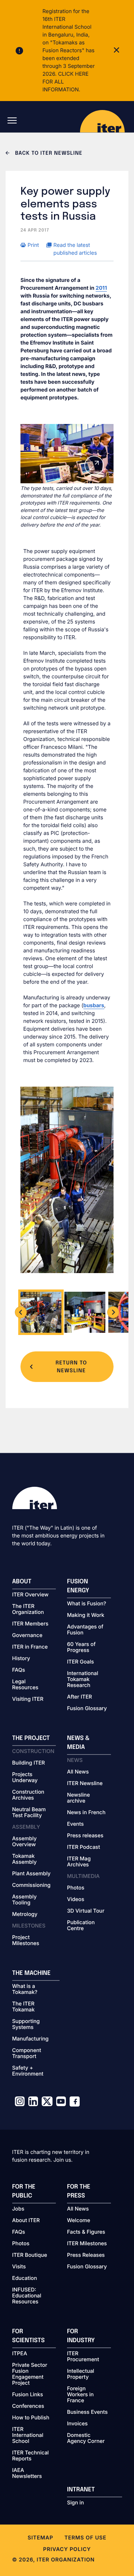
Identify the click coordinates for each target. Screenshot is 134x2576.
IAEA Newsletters (27, 2473)
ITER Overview (31, 1595)
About (22, 1582)
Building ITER (29, 1763)
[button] (21, 1312)
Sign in (75, 2503)
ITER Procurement (83, 2357)
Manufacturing (31, 2039)
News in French (86, 1813)
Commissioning (31, 1885)
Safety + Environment (28, 2071)
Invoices (77, 2424)
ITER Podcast (84, 1847)
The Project (31, 1738)
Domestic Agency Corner (86, 2438)
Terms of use (85, 2538)
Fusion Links (28, 2395)
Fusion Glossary (87, 1709)
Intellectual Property (81, 2374)
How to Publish (31, 2418)
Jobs (18, 2209)
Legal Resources (25, 1685)
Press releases (85, 1836)
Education (25, 2278)
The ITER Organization (28, 1609)
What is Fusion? (87, 1604)
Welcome (79, 2221)
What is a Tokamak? (25, 1989)
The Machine (32, 1973)
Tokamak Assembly (25, 1859)
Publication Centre (81, 1926)
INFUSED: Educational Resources (27, 2296)
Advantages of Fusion (85, 1630)
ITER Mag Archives (79, 1862)
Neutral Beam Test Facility (29, 1813)
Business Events (87, 2412)
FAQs (19, 1670)
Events (75, 1824)
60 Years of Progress (81, 1647)
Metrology (25, 1914)
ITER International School (28, 2435)
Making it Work (86, 1615)
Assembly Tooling (25, 1900)
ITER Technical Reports (31, 2456)
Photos (76, 1888)
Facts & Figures (86, 2232)
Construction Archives (28, 1795)
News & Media (78, 1743)
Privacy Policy (67, 2549)
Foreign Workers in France (80, 2395)
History (21, 1659)
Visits (19, 2267)
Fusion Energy (78, 1586)
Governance (27, 1636)
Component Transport (27, 2054)
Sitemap (40, 2538)
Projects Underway (25, 1778)
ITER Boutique (30, 2255)
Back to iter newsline (48, 154)
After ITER (79, 1697)
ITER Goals (80, 1662)
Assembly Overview (25, 1842)
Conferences (28, 2406)
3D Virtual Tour (86, 1911)
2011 (101, 288)
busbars (94, 1006)
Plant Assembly (31, 1874)
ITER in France (30, 1647)
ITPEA (20, 2354)
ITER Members (30, 1624)
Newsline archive (78, 1798)
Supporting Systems (26, 2024)
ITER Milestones (87, 2244)
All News (78, 1772)
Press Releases (86, 2255)
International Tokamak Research (83, 1680)
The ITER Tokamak (24, 2007)
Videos (76, 1900)
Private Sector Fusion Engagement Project (30, 2374)
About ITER (26, 2221)
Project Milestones (26, 1941)
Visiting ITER (28, 1699)
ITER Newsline (85, 1784)
